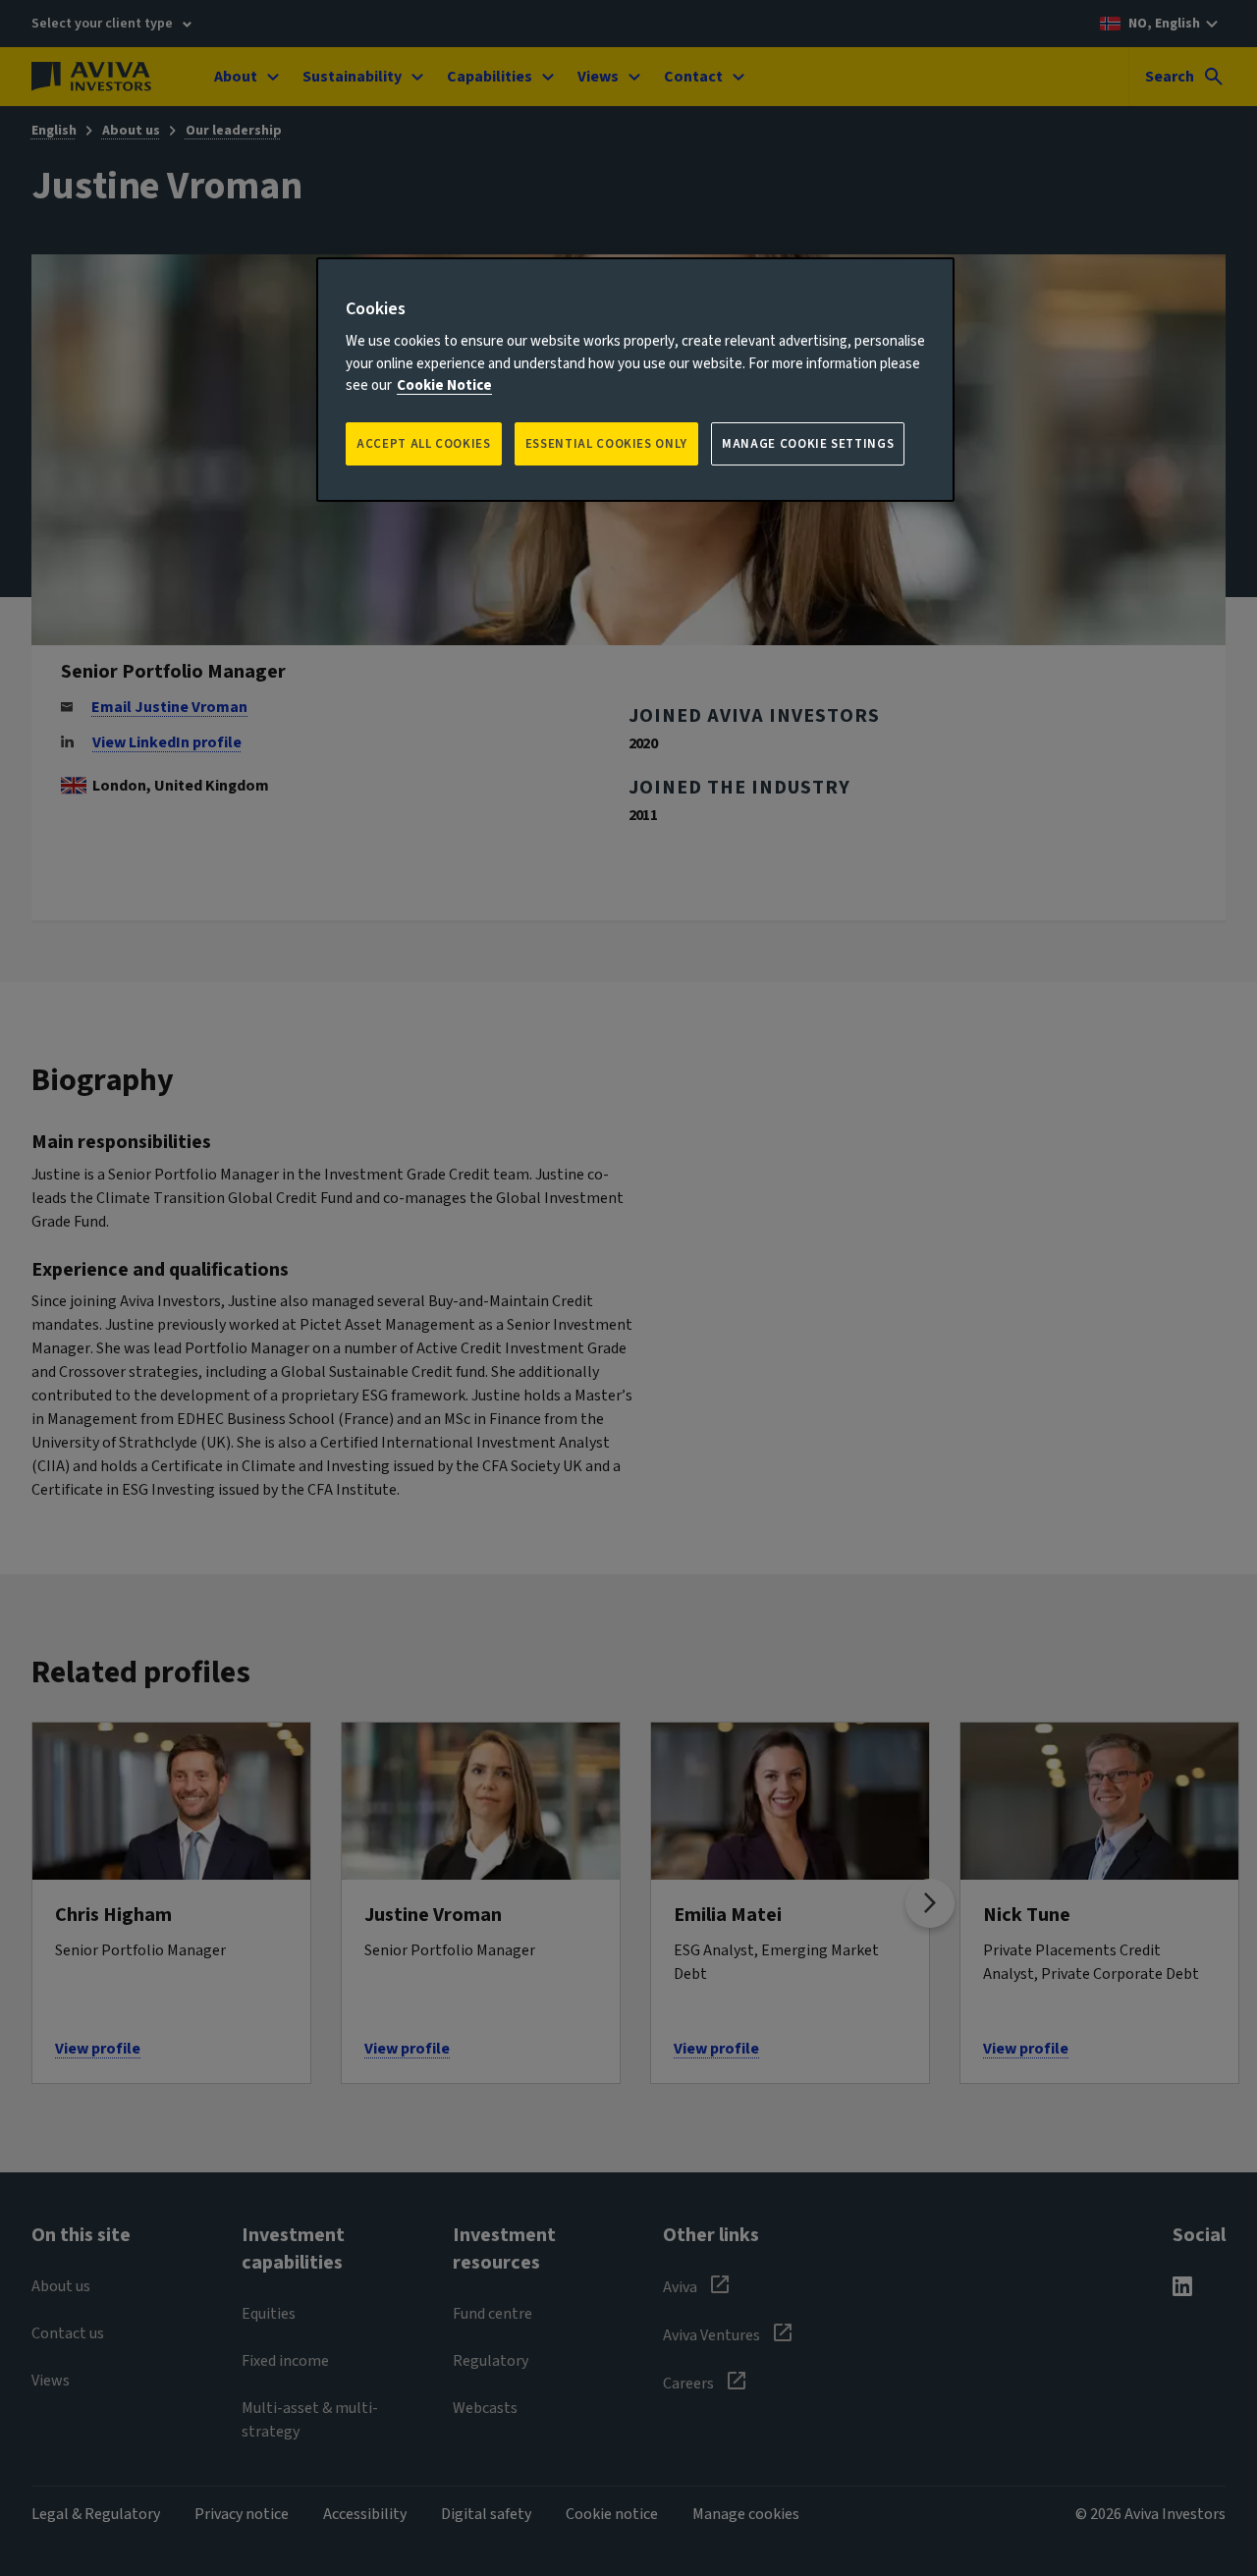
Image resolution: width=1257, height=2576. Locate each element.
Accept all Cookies (424, 444)
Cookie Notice (444, 385)
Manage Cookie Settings (808, 444)
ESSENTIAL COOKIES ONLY (606, 444)
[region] (635, 380)
